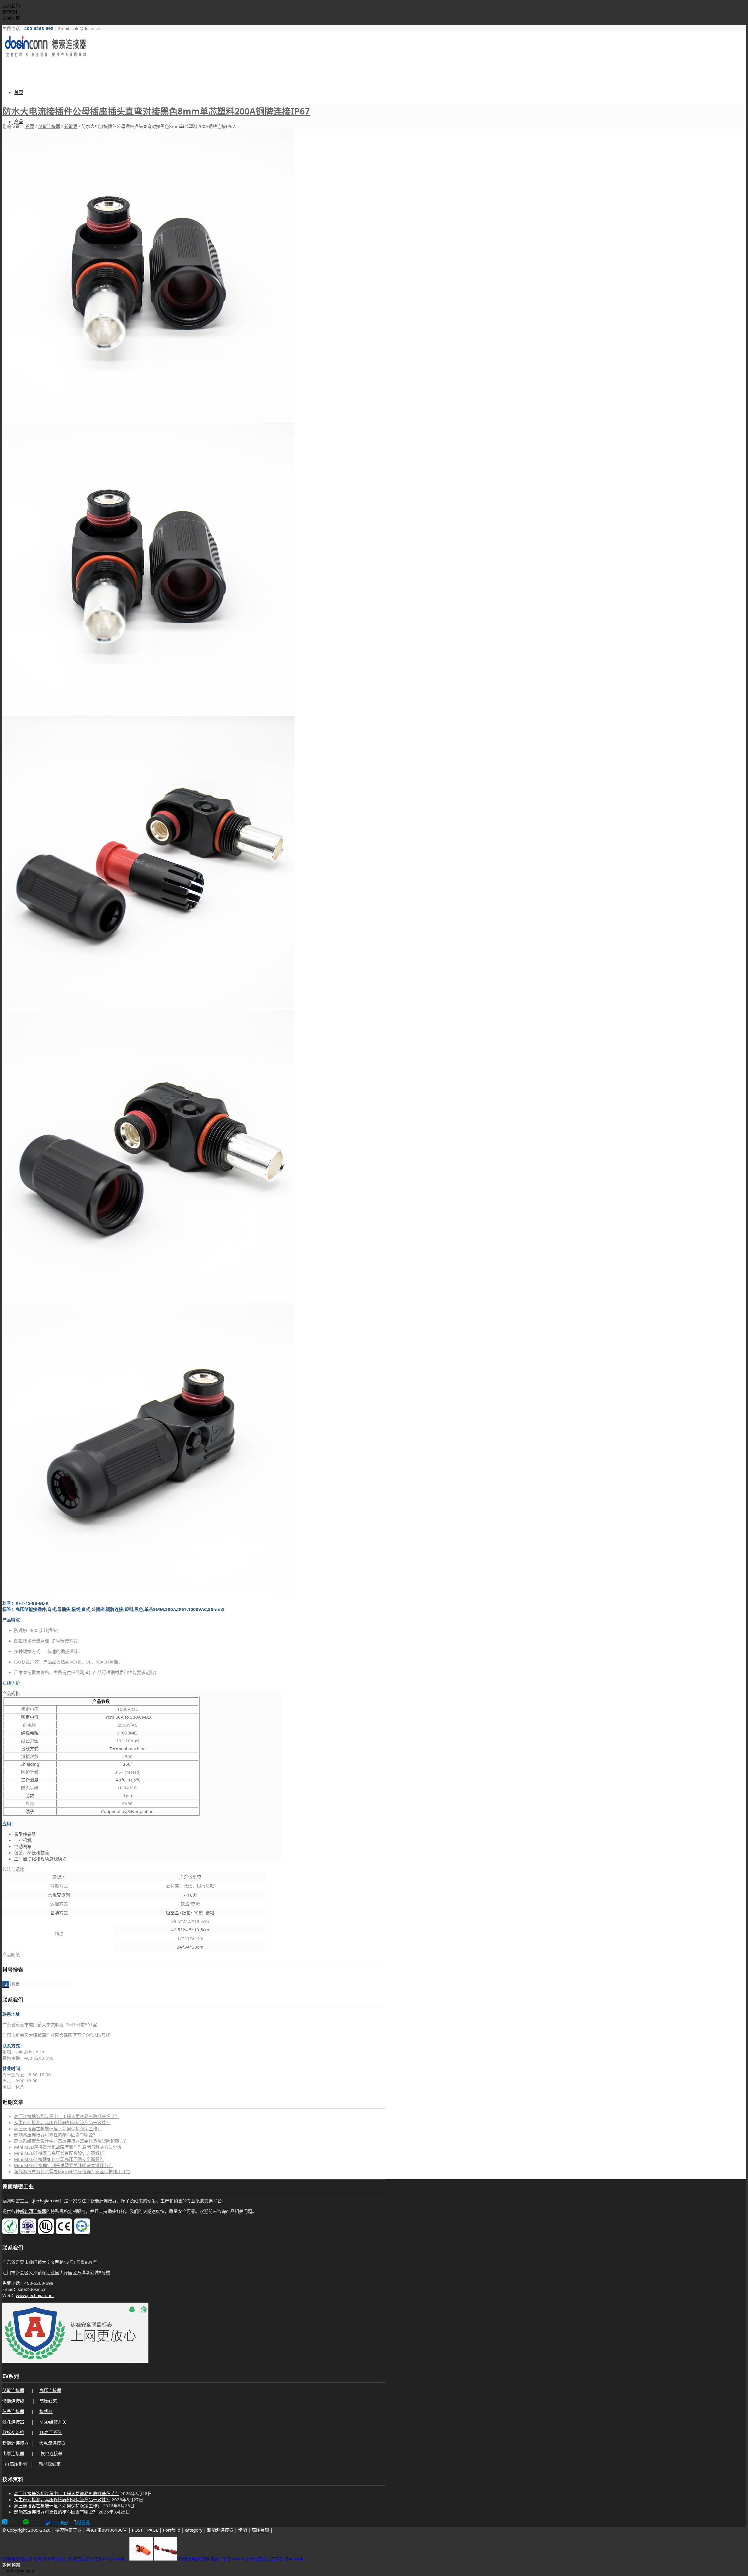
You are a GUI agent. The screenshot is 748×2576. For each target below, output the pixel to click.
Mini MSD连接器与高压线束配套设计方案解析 (59, 2153)
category (194, 2530)
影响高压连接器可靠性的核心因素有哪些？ (56, 2135)
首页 (30, 126)
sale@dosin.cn (30, 2052)
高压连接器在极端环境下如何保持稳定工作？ (58, 2129)
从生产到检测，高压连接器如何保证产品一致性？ (62, 2122)
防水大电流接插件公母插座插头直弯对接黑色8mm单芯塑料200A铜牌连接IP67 (156, 111)
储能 (243, 2530)
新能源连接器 (33, 2211)
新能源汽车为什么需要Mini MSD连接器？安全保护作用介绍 (72, 2171)
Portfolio (172, 2530)
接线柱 (46, 2411)
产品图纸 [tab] (11, 1954)
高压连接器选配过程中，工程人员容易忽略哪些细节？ (67, 2116)
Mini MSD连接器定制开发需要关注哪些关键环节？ (63, 2165)
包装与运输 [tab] (13, 1869)
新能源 (71, 126)
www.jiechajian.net (35, 2295)
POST (137, 2530)
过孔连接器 (13, 2422)
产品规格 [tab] (11, 1693)
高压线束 (48, 2401)
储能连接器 (49, 126)
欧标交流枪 (13, 2432)
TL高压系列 (51, 2432)
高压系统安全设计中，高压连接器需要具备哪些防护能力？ (71, 2141)
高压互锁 (260, 2530)
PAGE (153, 2530)
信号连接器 (13, 2411)
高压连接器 (50, 2390)
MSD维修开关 (53, 2422)
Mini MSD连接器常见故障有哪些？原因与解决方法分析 (68, 2147)
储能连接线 (13, 2401)
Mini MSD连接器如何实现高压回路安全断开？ (59, 2159)
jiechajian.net (46, 2201)
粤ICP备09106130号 (107, 2530)
